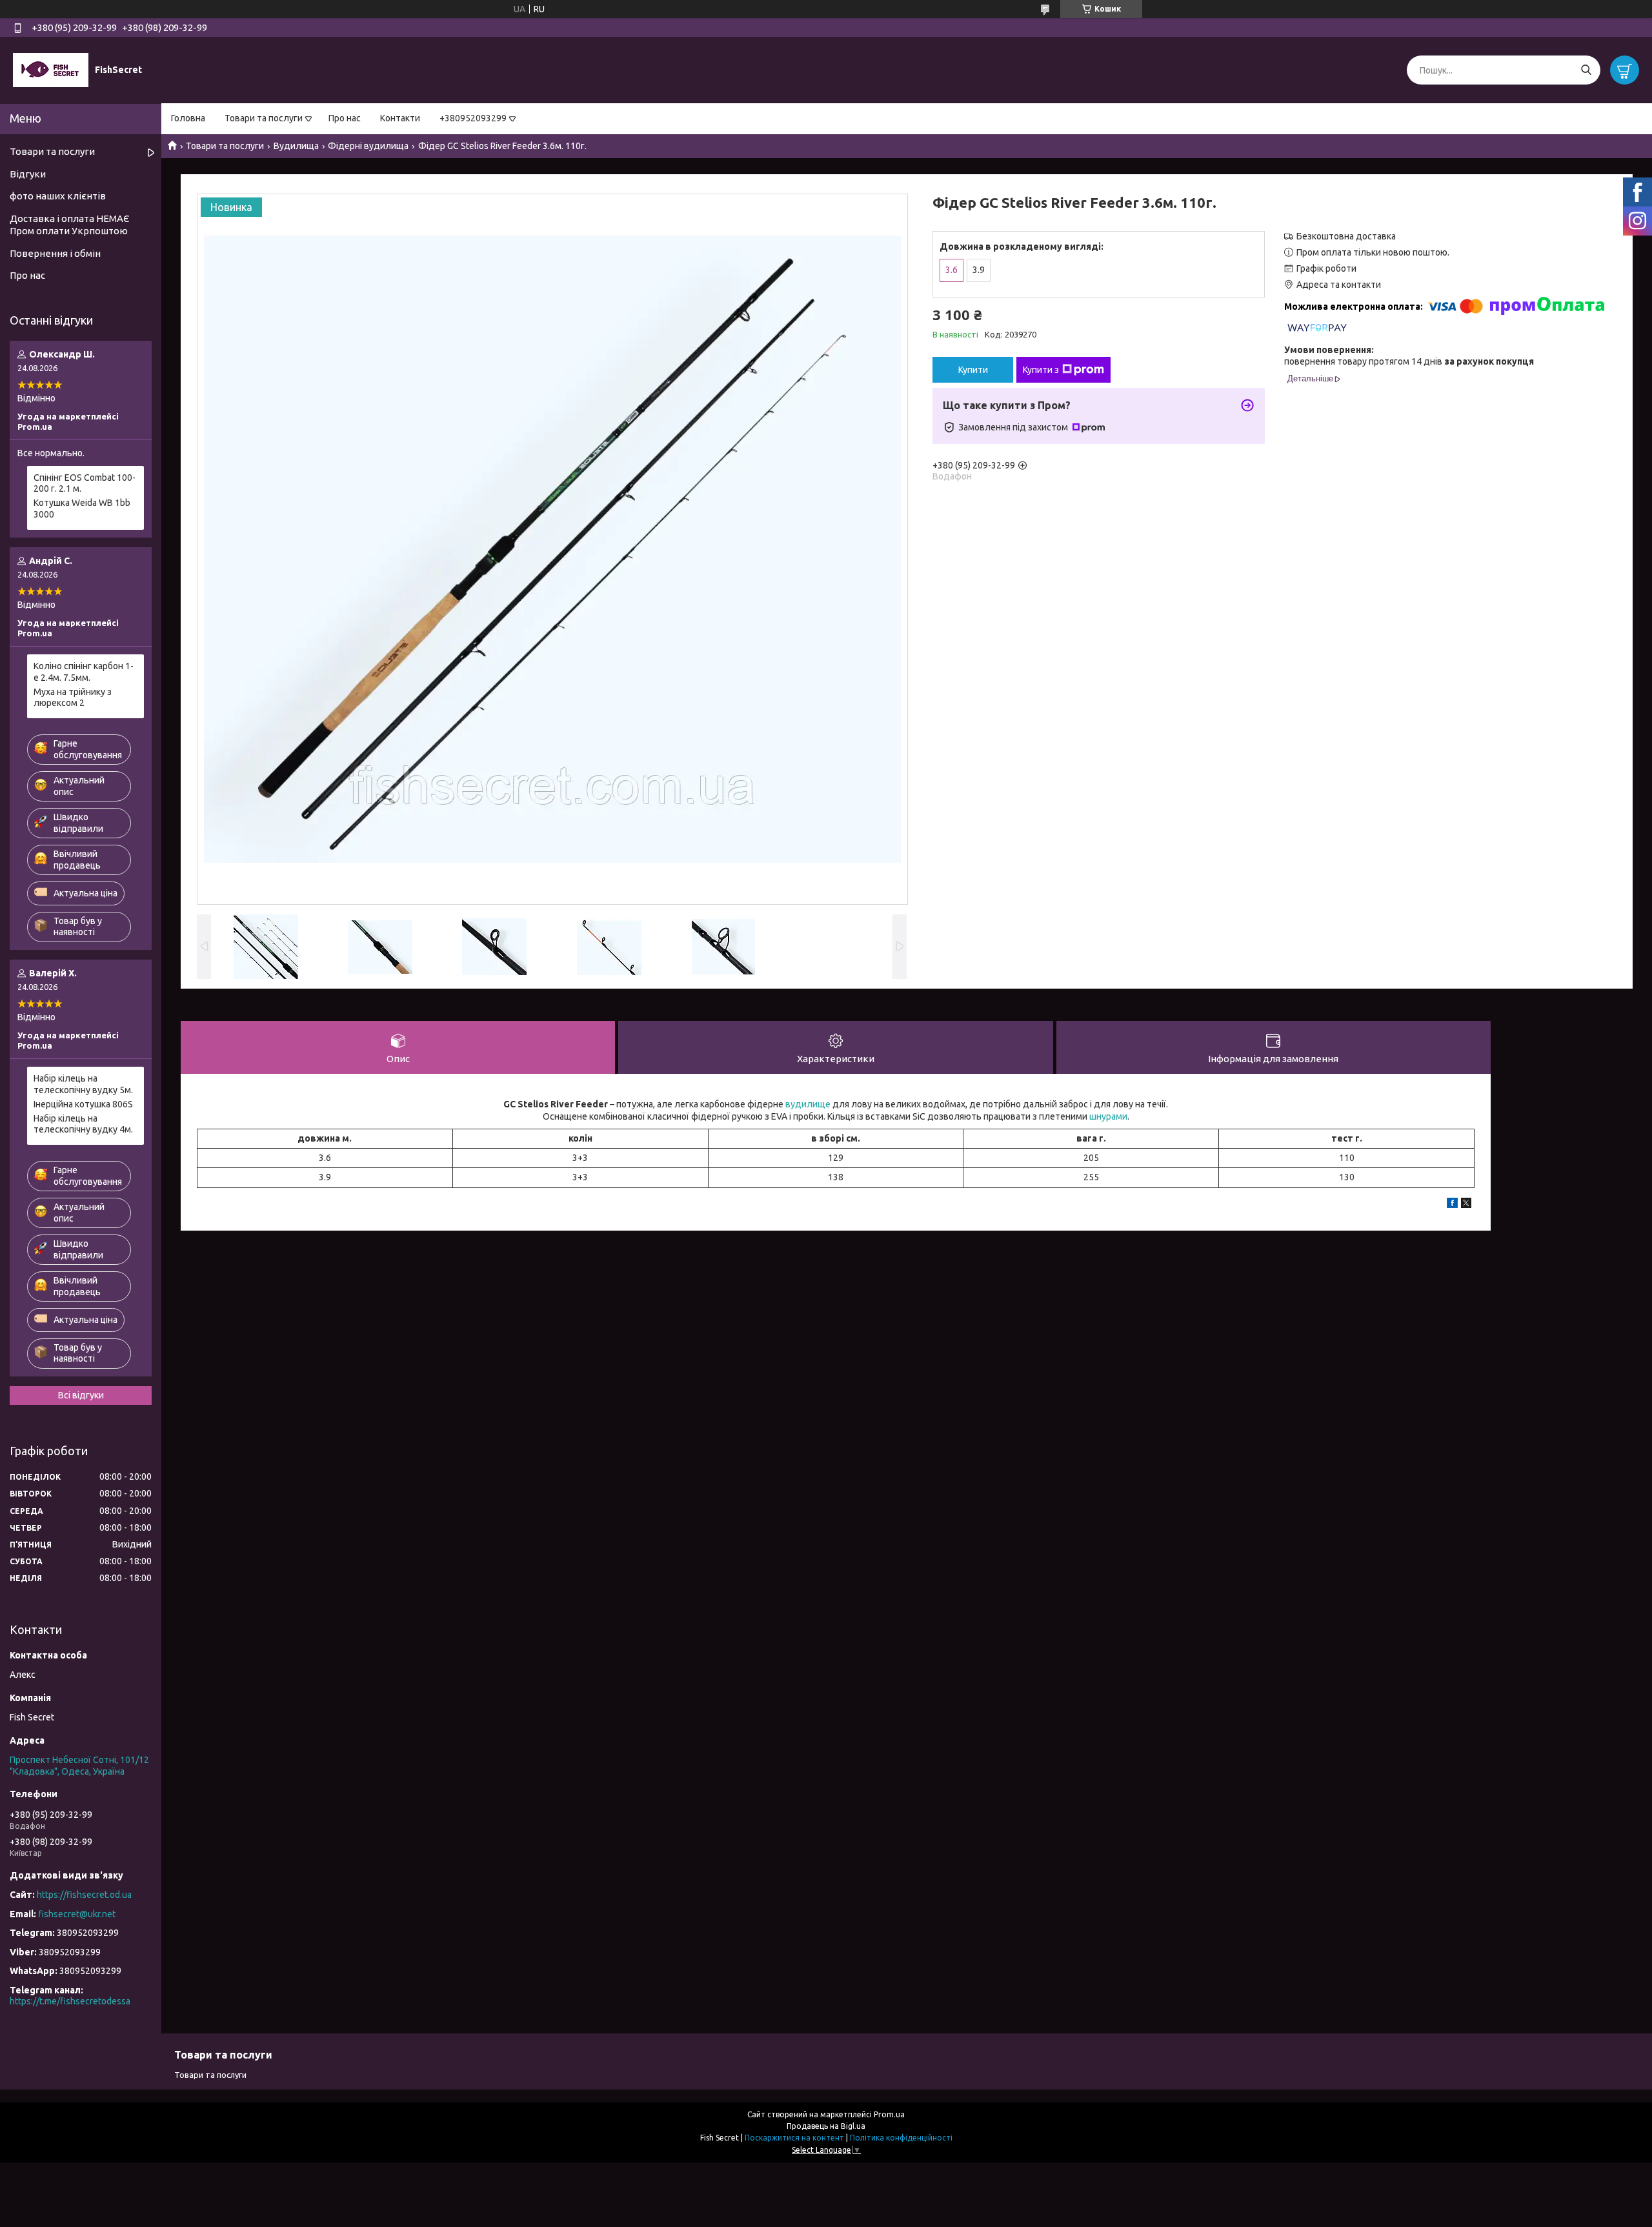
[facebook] (1452, 1205)
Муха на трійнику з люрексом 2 (73, 698)
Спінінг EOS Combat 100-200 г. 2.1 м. (85, 483)
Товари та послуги (264, 118)
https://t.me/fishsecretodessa (70, 2001)
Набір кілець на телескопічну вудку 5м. (83, 1084)
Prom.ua (889, 2114)
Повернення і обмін (55, 253)
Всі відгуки (81, 1395)
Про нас (345, 118)
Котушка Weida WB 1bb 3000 (82, 509)
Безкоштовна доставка (1346, 236)
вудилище (808, 1104)
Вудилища (296, 146)
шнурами (1108, 1116)
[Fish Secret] (51, 70)
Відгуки (28, 174)
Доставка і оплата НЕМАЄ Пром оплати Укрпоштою (69, 225)
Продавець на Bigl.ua (826, 2126)
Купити (973, 370)
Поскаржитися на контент (794, 2138)
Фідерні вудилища (368, 146)
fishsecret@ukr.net (77, 1914)
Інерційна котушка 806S (83, 1104)
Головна (188, 118)
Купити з (1041, 370)
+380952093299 (473, 118)
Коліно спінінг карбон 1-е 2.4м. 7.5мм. (84, 672)
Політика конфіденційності (901, 2138)
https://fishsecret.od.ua (84, 1895)
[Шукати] (1586, 70)
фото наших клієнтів (58, 196)
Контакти (400, 118)
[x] (1466, 1205)
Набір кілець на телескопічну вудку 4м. (83, 1124)
